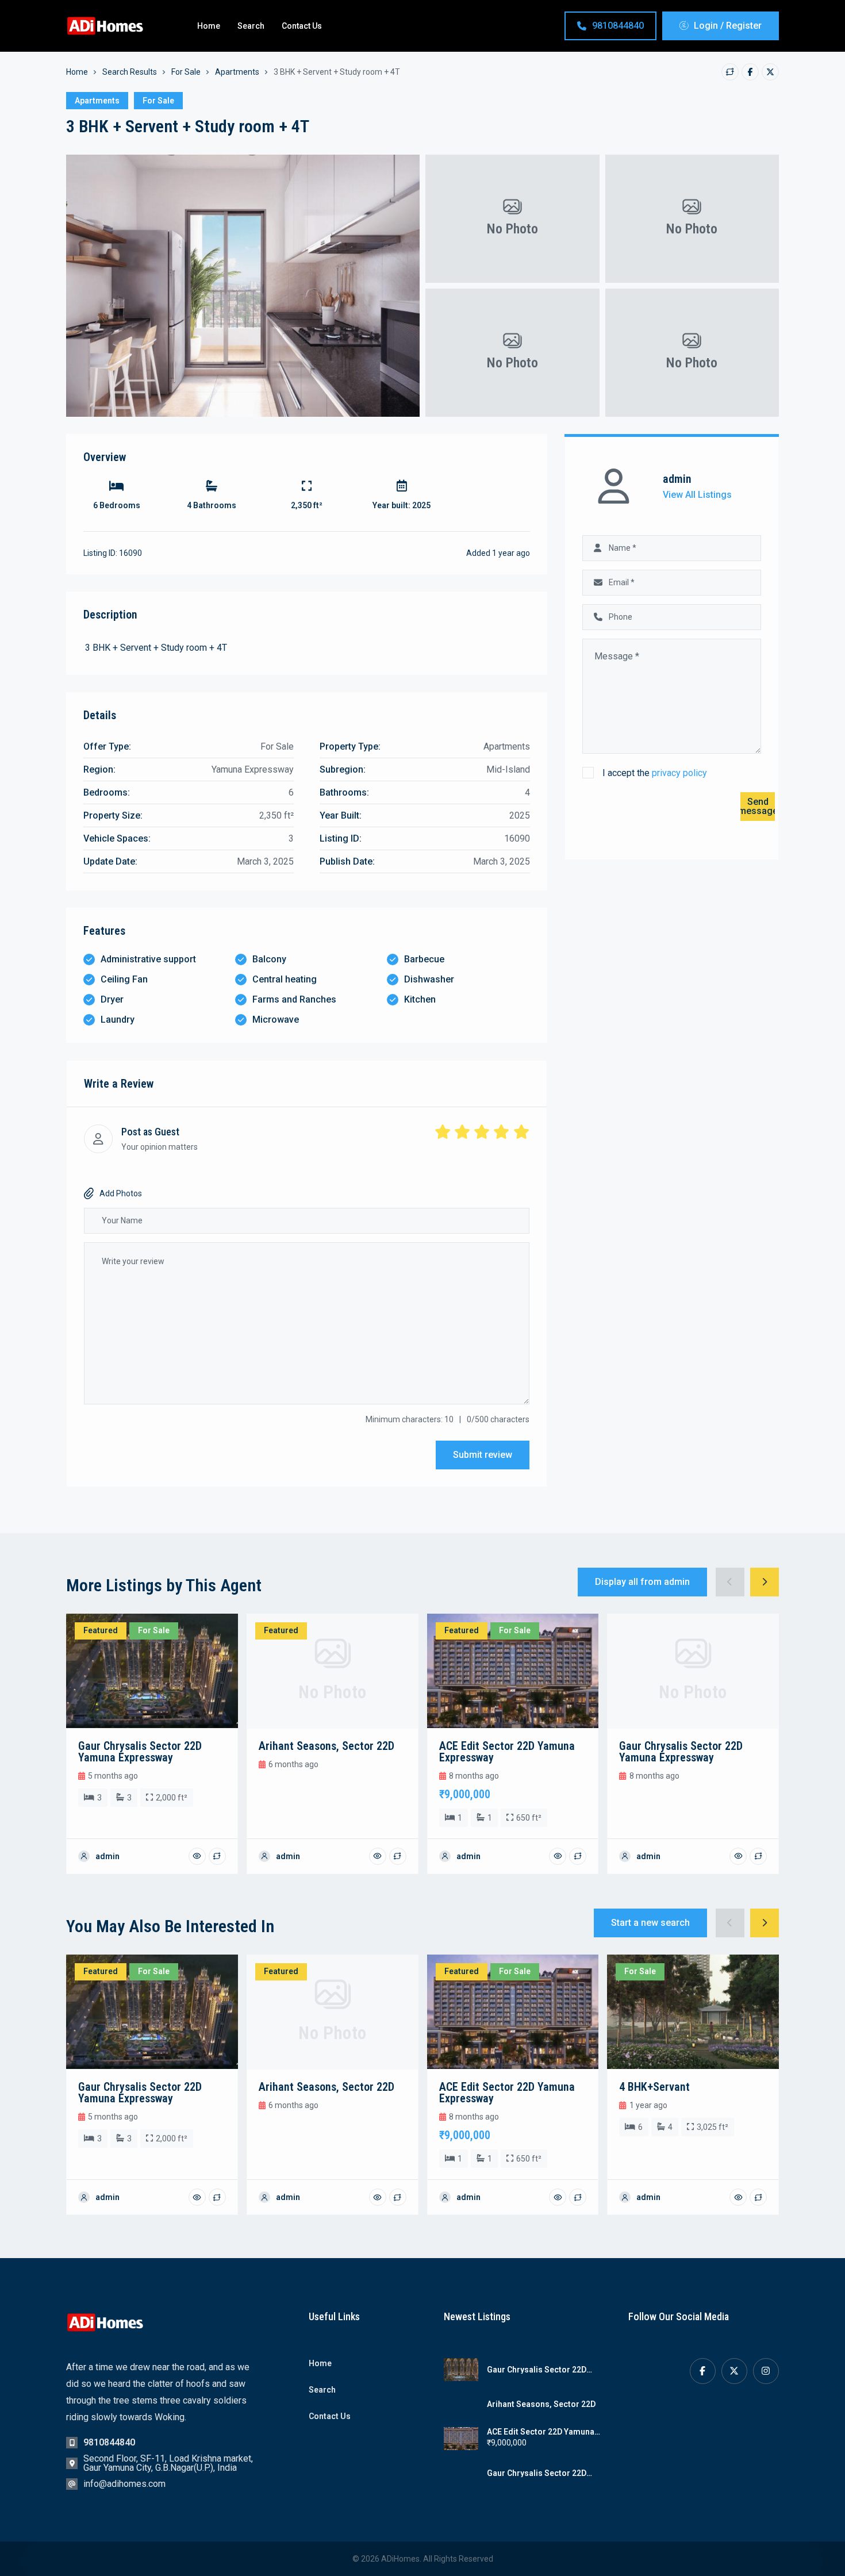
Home (209, 26)
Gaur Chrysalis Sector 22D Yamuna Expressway (537, 2370)
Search (251, 26)
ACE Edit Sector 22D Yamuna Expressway (541, 2432)
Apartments (237, 72)
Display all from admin (642, 1582)
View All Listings (697, 495)
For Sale (186, 72)
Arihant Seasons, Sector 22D (541, 2404)
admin (677, 479)
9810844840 (618, 26)
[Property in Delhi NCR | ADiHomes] (106, 26)
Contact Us (302, 26)
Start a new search (650, 1923)
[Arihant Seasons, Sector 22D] (461, 2404)
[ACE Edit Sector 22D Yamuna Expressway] (461, 2439)
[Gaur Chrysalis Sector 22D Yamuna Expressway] (461, 2370)
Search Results (130, 72)
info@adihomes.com (124, 2484)
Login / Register (728, 26)
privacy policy (679, 773)
